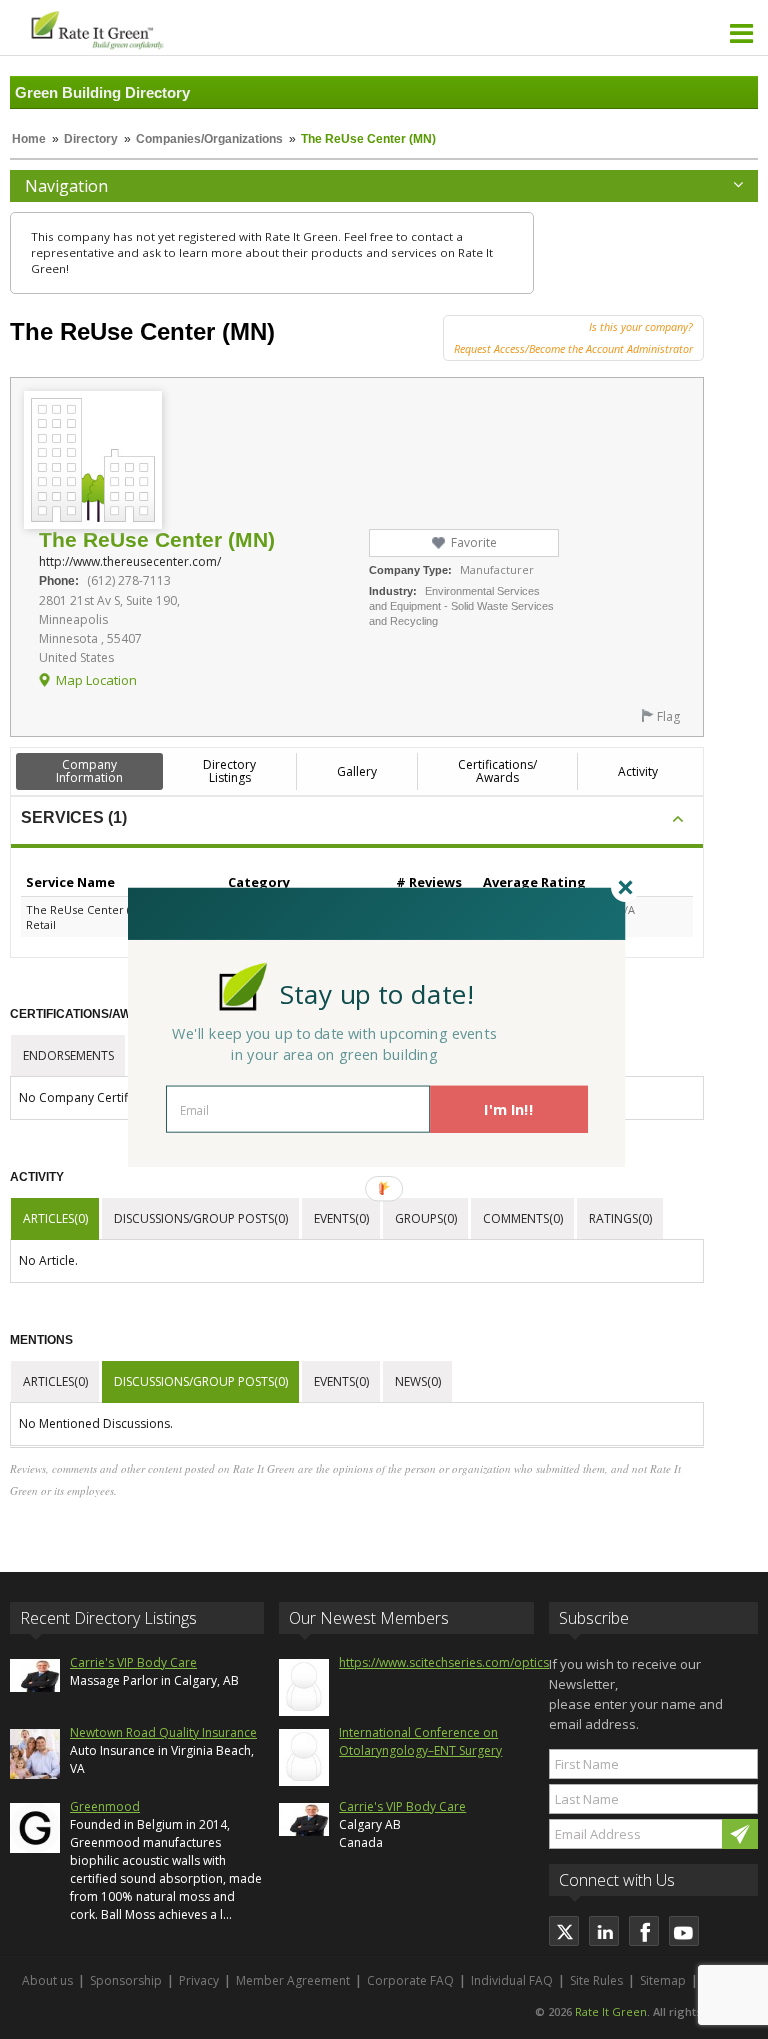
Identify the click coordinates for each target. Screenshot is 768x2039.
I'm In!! (508, 1109)
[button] (377, 993)
